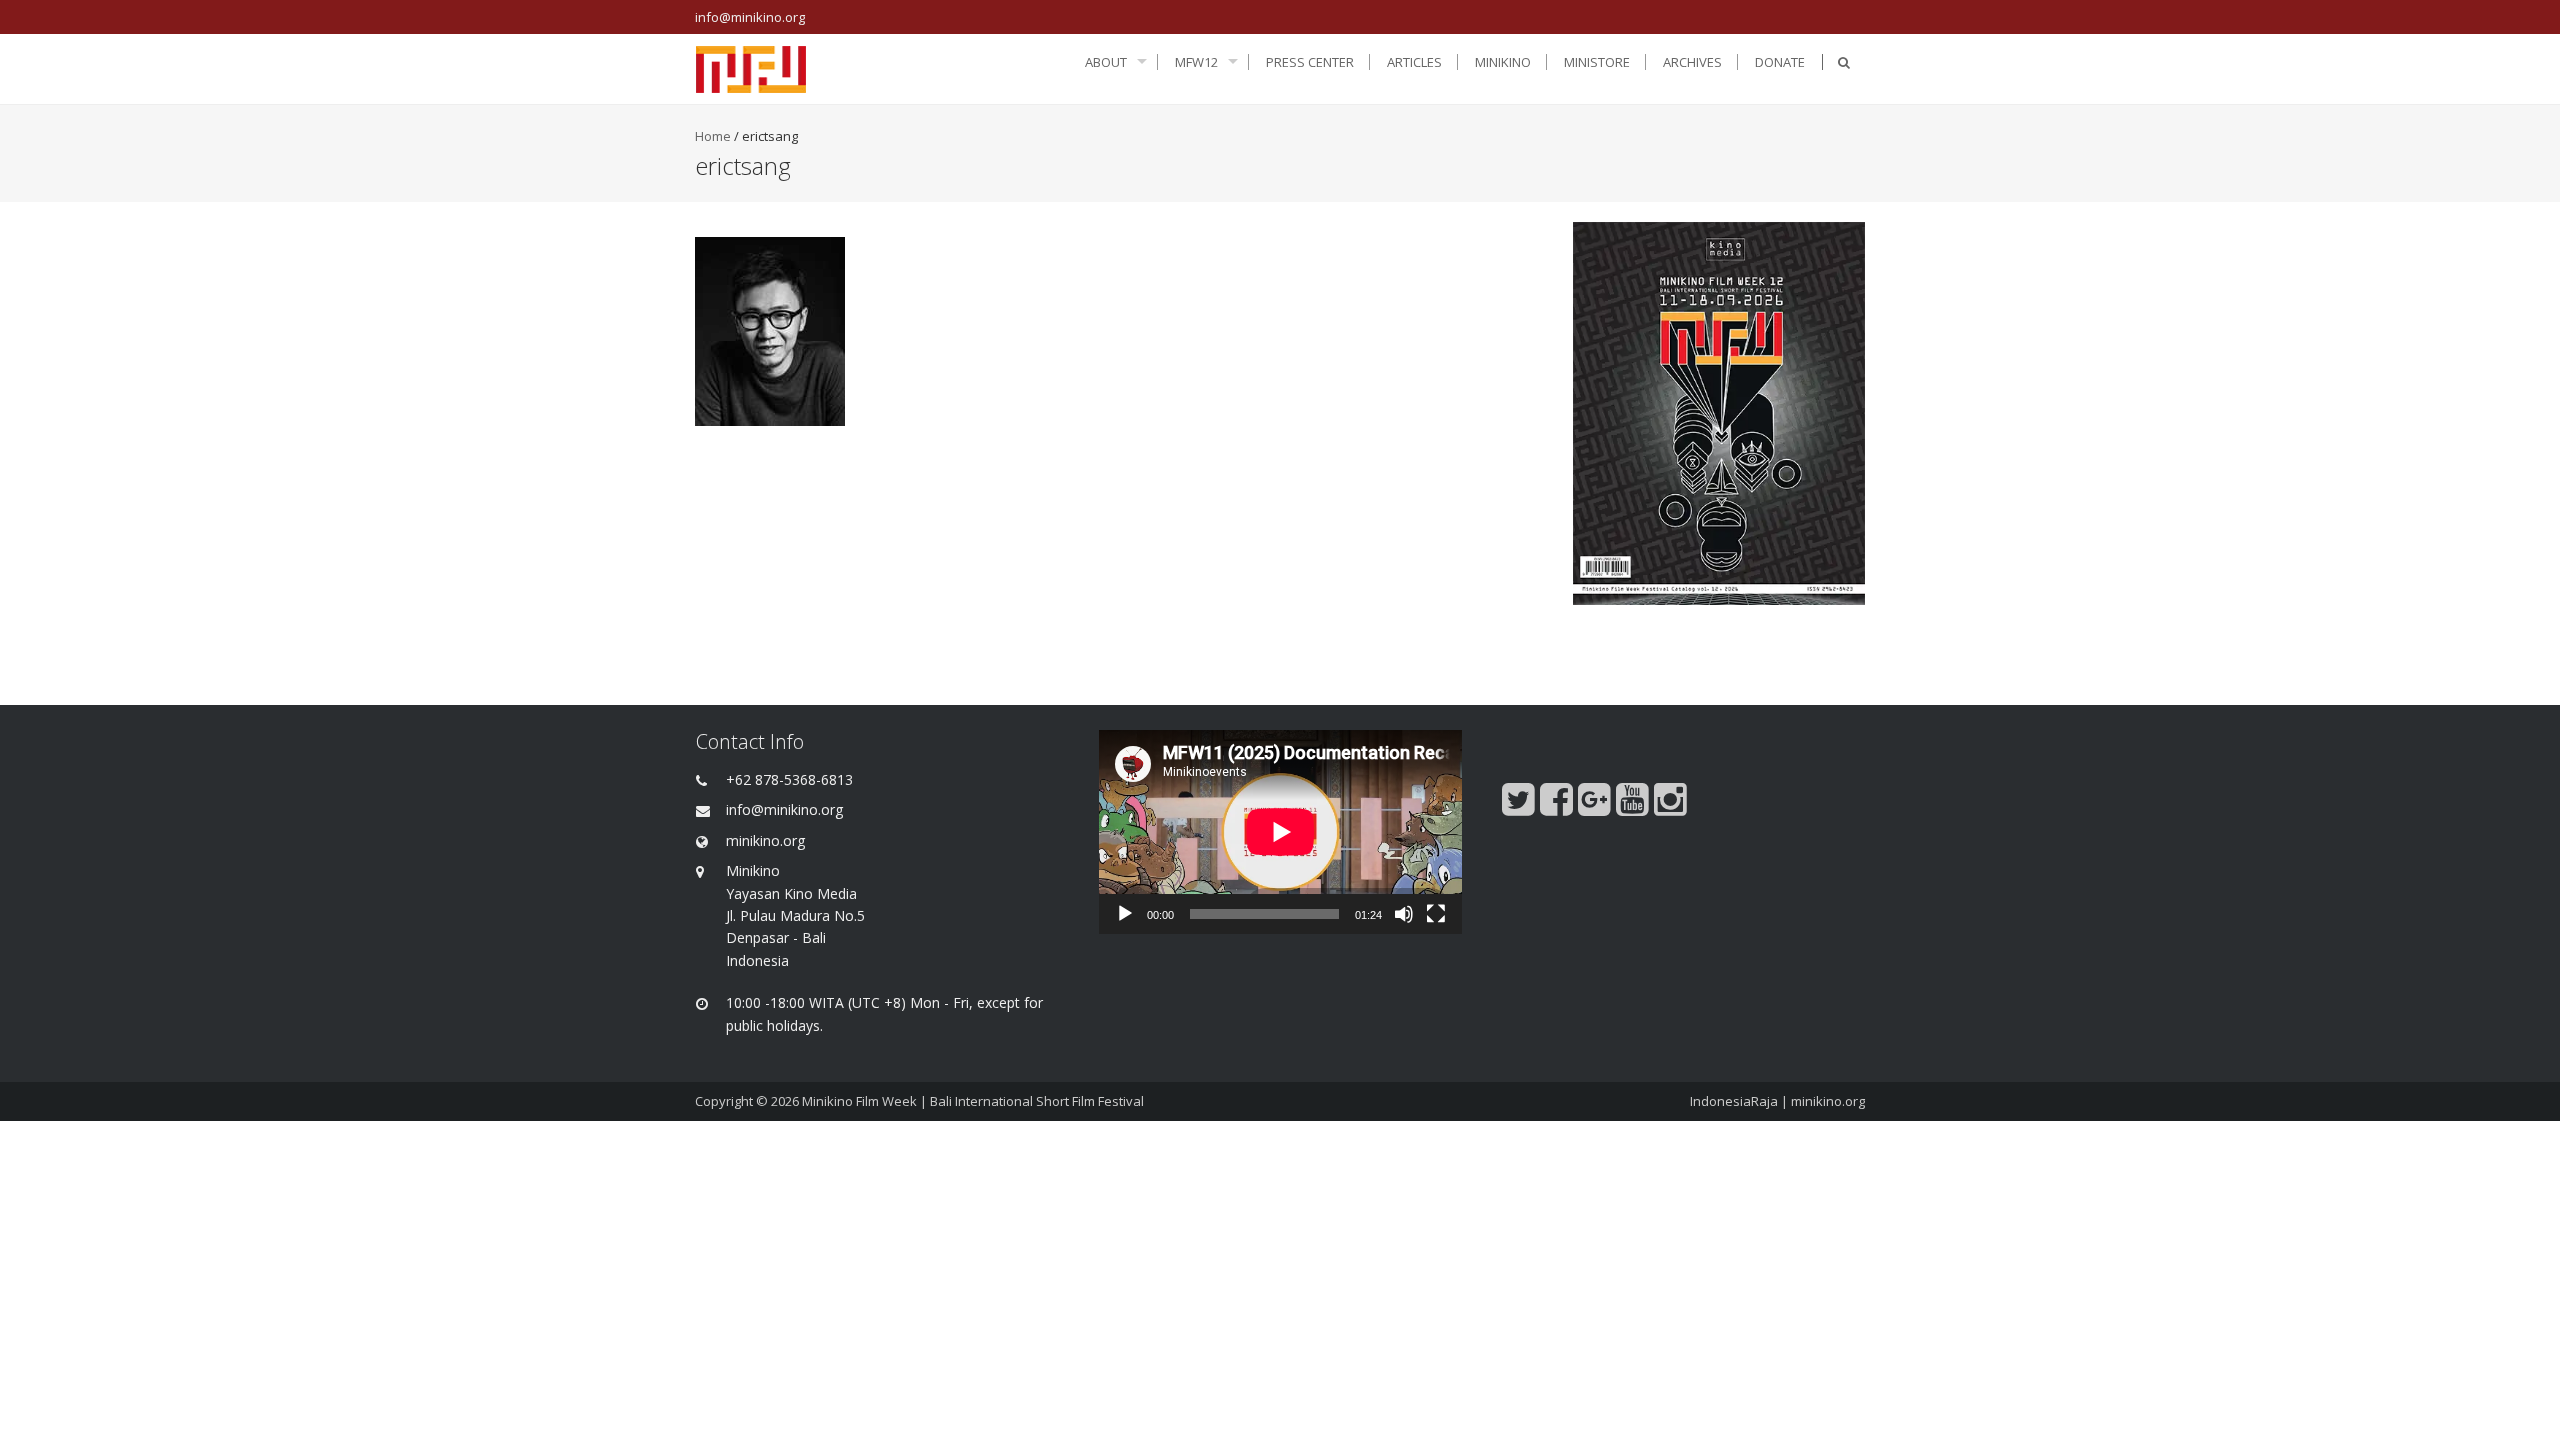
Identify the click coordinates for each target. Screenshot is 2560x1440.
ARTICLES (1414, 62)
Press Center (1310, 62)
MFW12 (1196, 62)
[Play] (1125, 914)
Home (713, 136)
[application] (1280, 832)
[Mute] (1404, 914)
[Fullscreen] (1436, 914)
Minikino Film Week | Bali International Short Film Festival (973, 1101)
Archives (1692, 62)
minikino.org (1828, 1101)
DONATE (1780, 62)
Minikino (1503, 62)
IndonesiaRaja (1734, 1101)
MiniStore (1597, 62)
